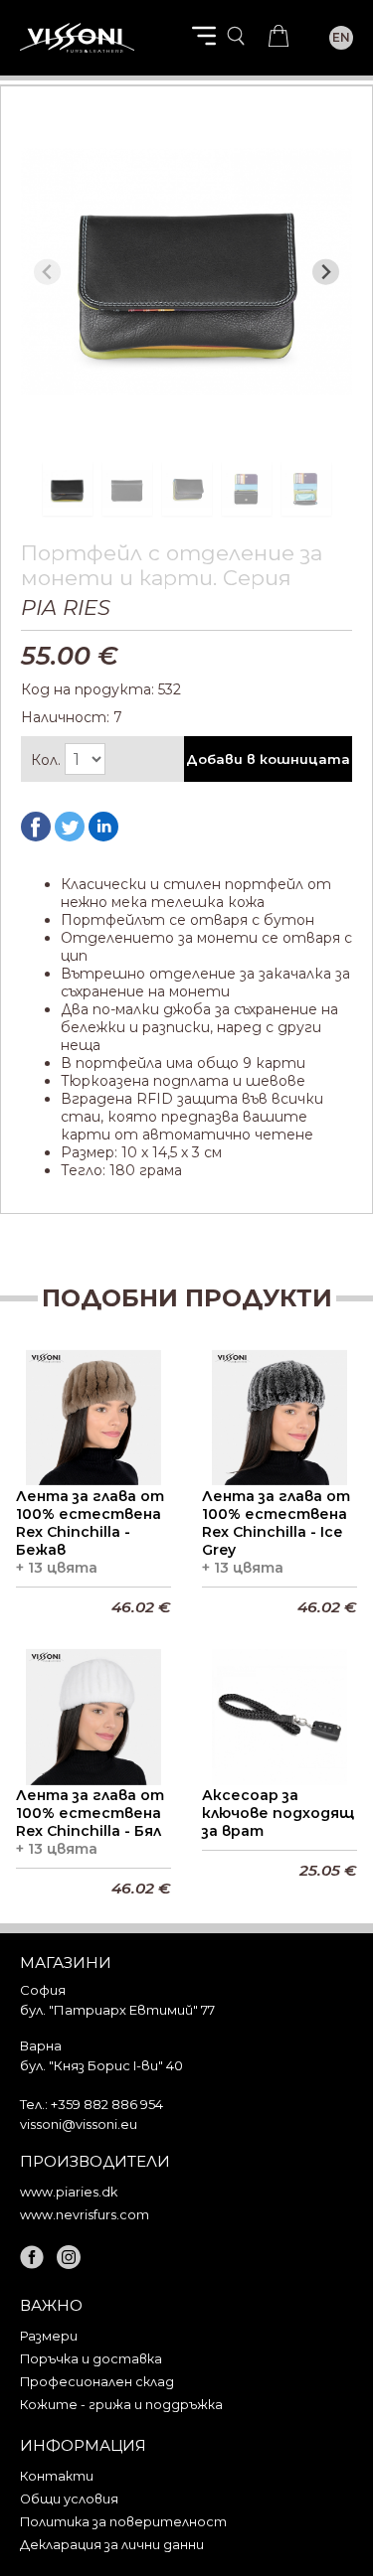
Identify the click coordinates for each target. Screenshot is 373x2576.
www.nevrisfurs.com (85, 2215)
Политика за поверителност (123, 2522)
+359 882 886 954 (107, 2104)
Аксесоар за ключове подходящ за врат (278, 1813)
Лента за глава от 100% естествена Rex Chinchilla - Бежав (90, 1523)
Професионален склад (97, 2382)
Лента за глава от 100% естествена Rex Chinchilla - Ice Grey (276, 1523)
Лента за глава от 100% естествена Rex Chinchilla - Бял (90, 1813)
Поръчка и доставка (91, 2359)
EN (341, 37)
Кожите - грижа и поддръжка (121, 2405)
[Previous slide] (47, 272)
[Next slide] (326, 272)
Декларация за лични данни (112, 2545)
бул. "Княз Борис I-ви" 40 (101, 2065)
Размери (49, 2336)
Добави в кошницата (268, 759)
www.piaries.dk (69, 2192)
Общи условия (69, 2499)
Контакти (57, 2476)
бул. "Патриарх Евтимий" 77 (117, 2010)
